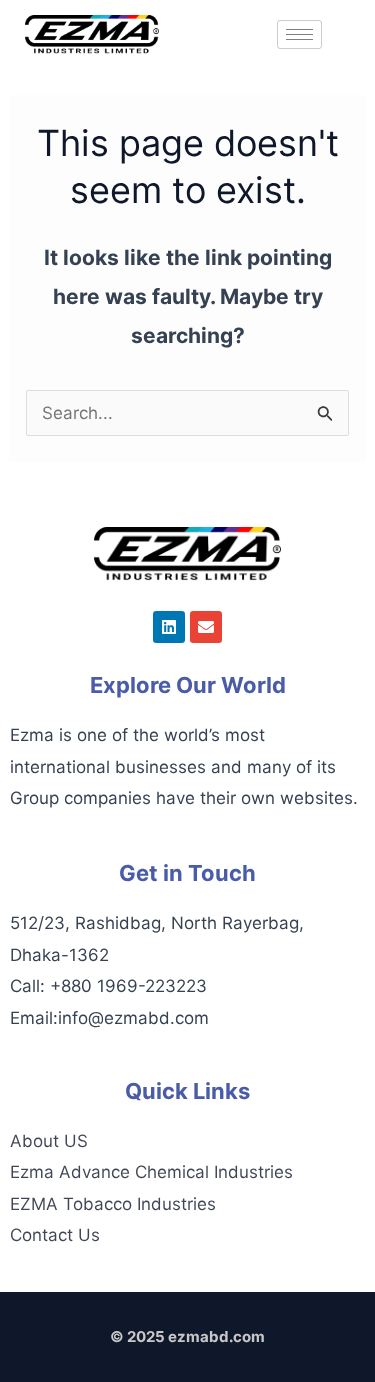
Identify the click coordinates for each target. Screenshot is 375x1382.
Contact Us (55, 1235)
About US (49, 1141)
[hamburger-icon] (299, 34)
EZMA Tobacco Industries (113, 1204)
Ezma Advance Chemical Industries (151, 1172)
